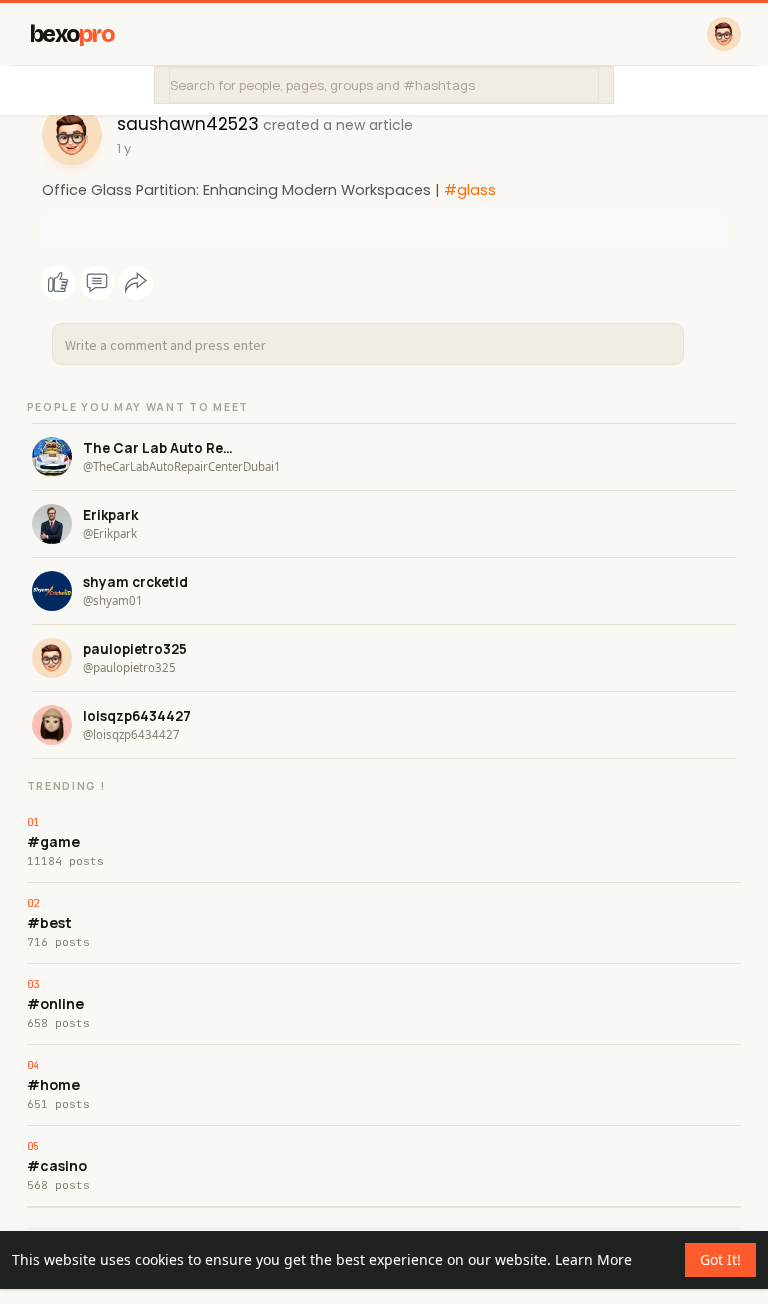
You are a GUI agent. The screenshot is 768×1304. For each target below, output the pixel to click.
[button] (384, 85)
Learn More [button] (593, 1259)
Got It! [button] (720, 1259)
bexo (72, 34)
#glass (470, 190)
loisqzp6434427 (137, 716)
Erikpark (110, 515)
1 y (124, 148)
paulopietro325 (135, 649)
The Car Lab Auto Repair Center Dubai (158, 448)
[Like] (97, 283)
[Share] (136, 283)
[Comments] (97, 283)
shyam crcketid (135, 582)
